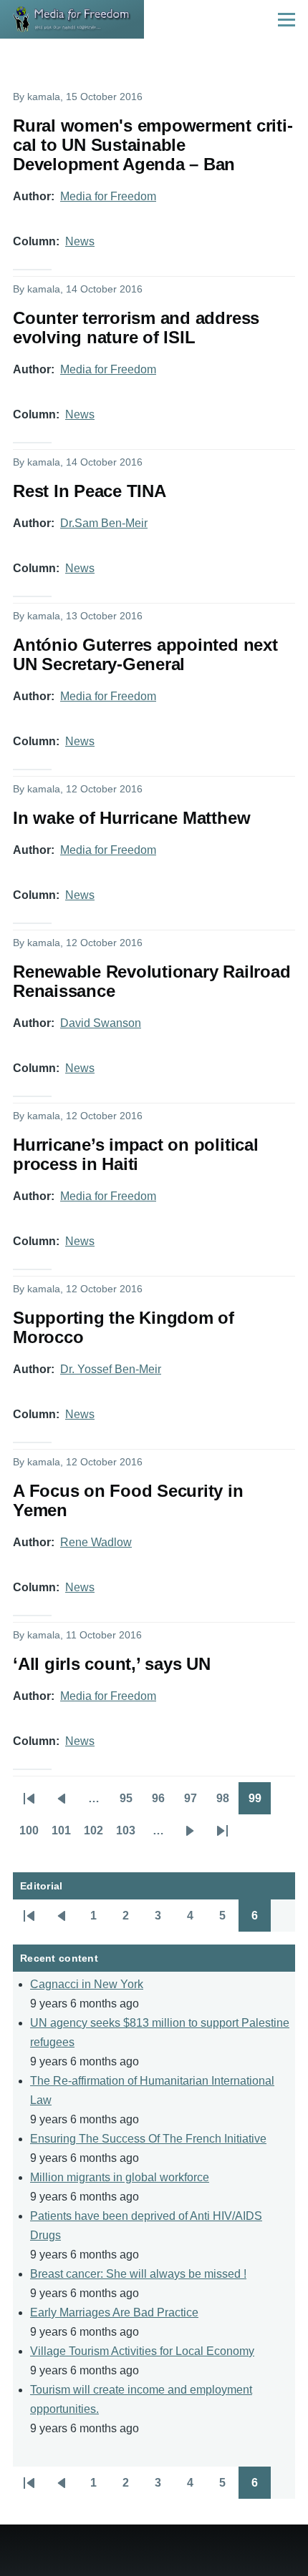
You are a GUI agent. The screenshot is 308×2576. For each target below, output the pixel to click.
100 (32, 1835)
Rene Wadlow (96, 1542)
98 (227, 1803)
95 (131, 1803)
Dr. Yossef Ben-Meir (111, 1369)
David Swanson (101, 1023)
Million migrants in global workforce (120, 2177)
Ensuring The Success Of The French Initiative (148, 2139)
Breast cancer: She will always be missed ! (138, 2274)
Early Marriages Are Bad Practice (114, 2312)
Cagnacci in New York (87, 1984)
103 (129, 1835)
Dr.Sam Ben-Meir (104, 523)
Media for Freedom (108, 196)
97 (195, 1803)
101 (64, 1835)
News (80, 241)
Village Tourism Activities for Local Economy (142, 2351)
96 (163, 1803)
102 (97, 1835)
